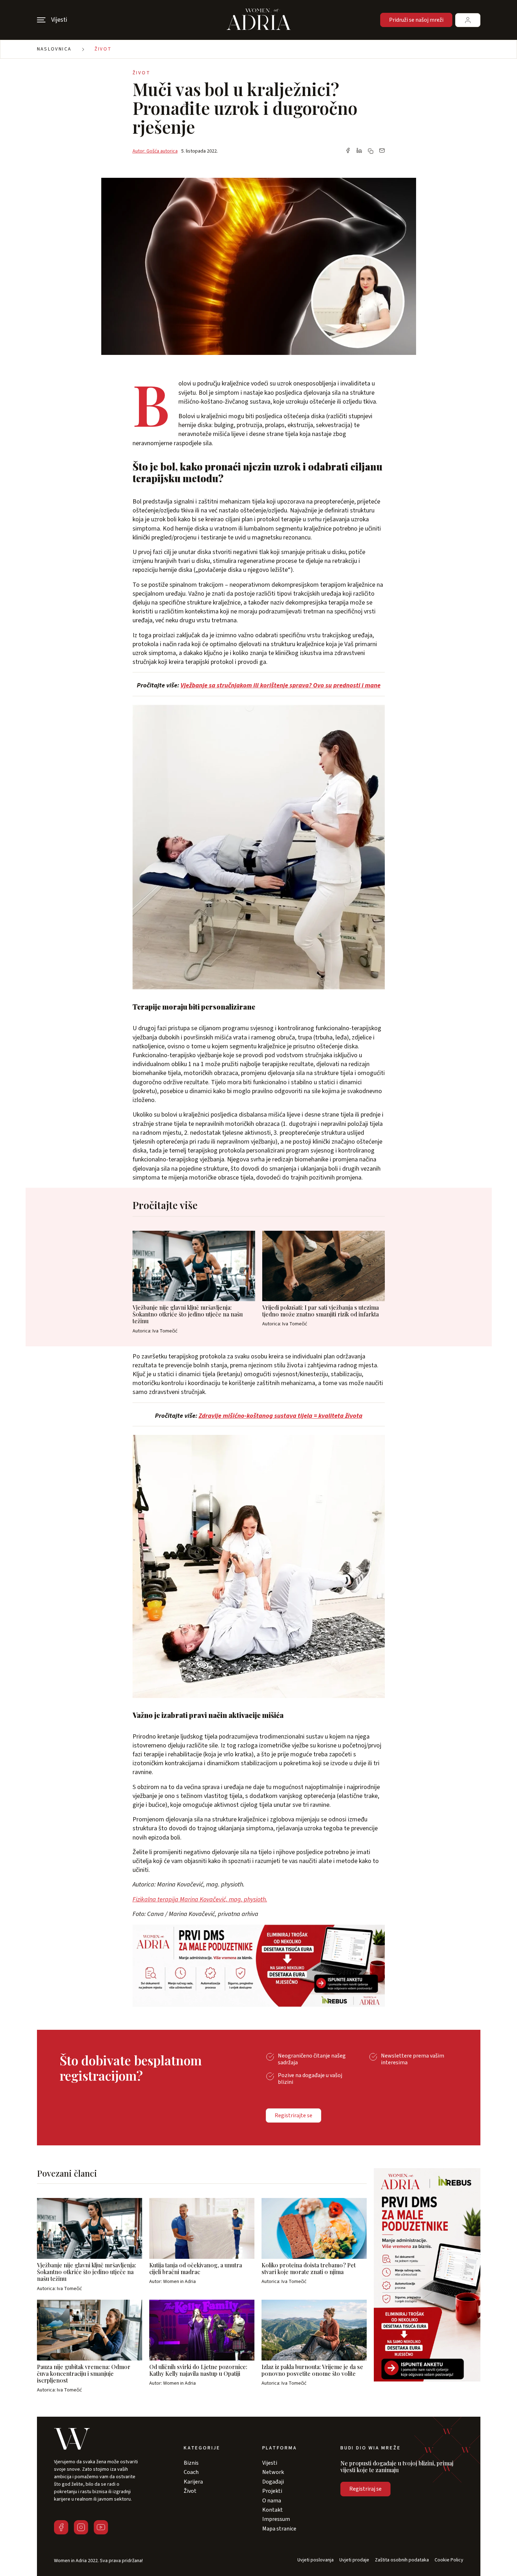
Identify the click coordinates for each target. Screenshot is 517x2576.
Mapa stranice (279, 2529)
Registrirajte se (293, 2115)
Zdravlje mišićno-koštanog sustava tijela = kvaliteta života (281, 1416)
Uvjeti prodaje (354, 2560)
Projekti (272, 2491)
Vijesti (270, 2463)
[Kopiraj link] (371, 151)
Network (273, 2472)
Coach (191, 2472)
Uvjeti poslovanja (316, 2560)
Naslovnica (54, 49)
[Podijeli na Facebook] (348, 151)
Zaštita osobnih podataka (402, 2560)
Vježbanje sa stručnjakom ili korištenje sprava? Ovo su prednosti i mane (281, 685)
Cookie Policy (449, 2560)
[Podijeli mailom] (382, 151)
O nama (272, 2501)
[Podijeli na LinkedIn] (359, 151)
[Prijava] (468, 20)
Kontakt (273, 2510)
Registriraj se (365, 2489)
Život (103, 49)
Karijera (193, 2482)
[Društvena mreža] (61, 2527)
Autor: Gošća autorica (155, 151)
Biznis (191, 2463)
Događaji (273, 2482)
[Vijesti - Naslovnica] (259, 20)
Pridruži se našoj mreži (416, 20)
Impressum (276, 2519)
